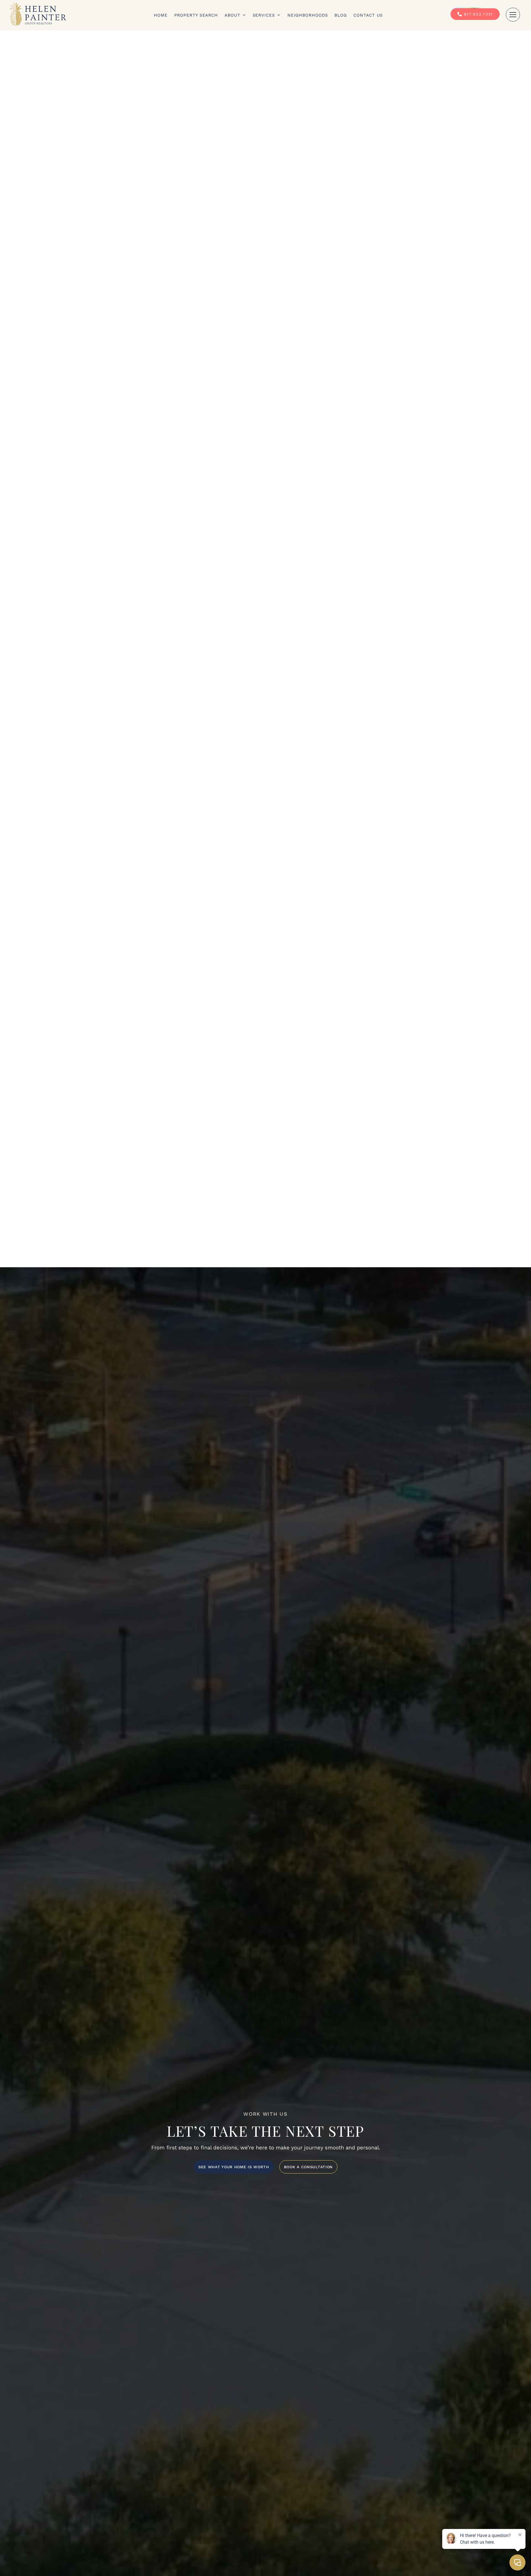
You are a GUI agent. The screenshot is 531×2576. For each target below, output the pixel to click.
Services (264, 15)
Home (161, 15)
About (232, 15)
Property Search (196, 15)
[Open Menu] (513, 15)
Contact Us (368, 15)
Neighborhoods (308, 15)
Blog (341, 15)
